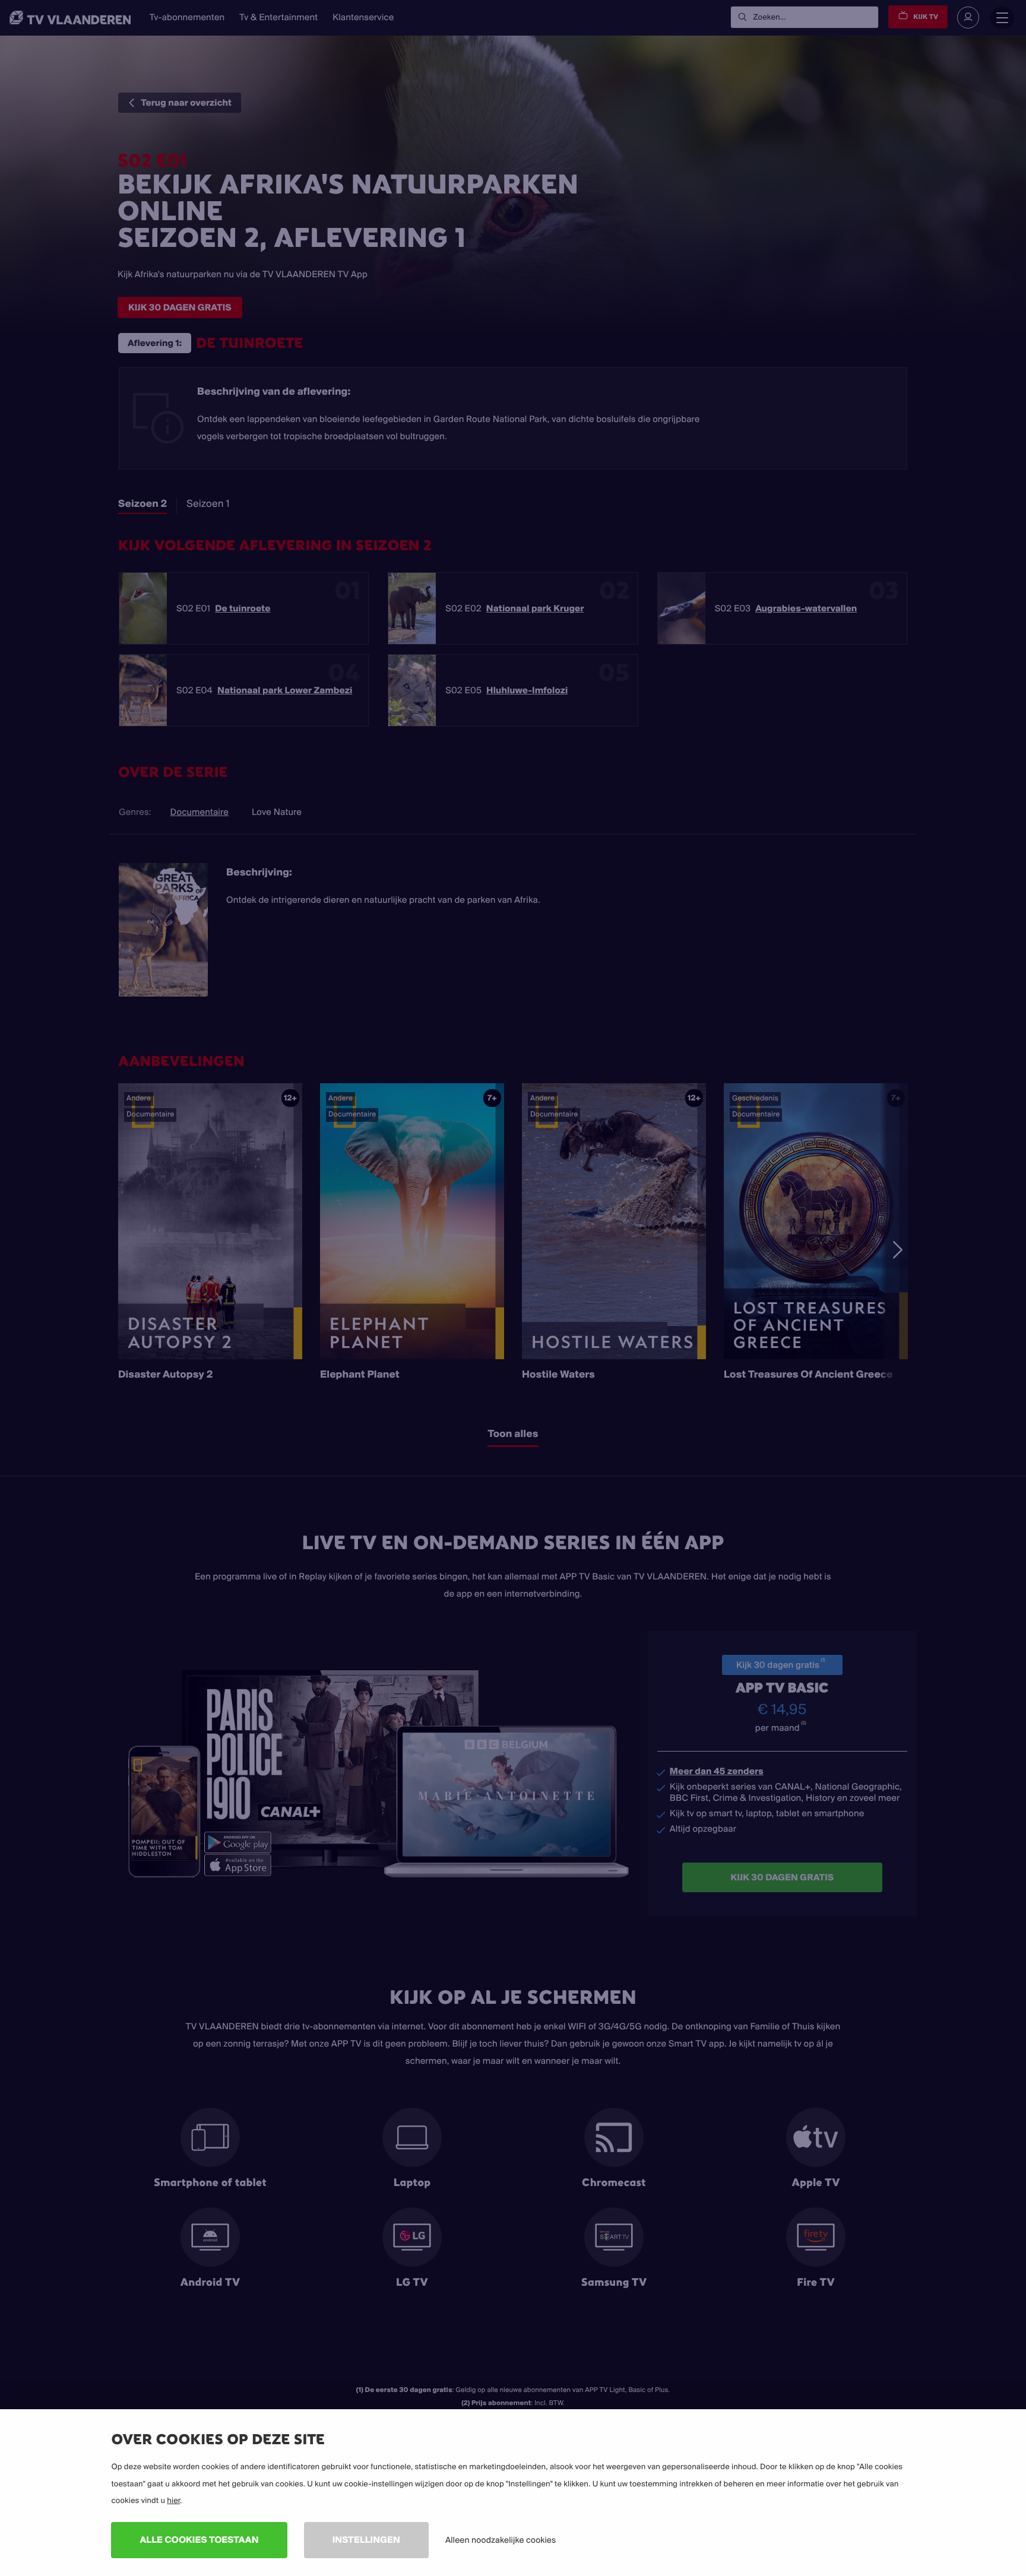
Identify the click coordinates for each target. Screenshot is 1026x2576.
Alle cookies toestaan (199, 2539)
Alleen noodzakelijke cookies (501, 2540)
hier (173, 2501)
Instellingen (366, 2539)
